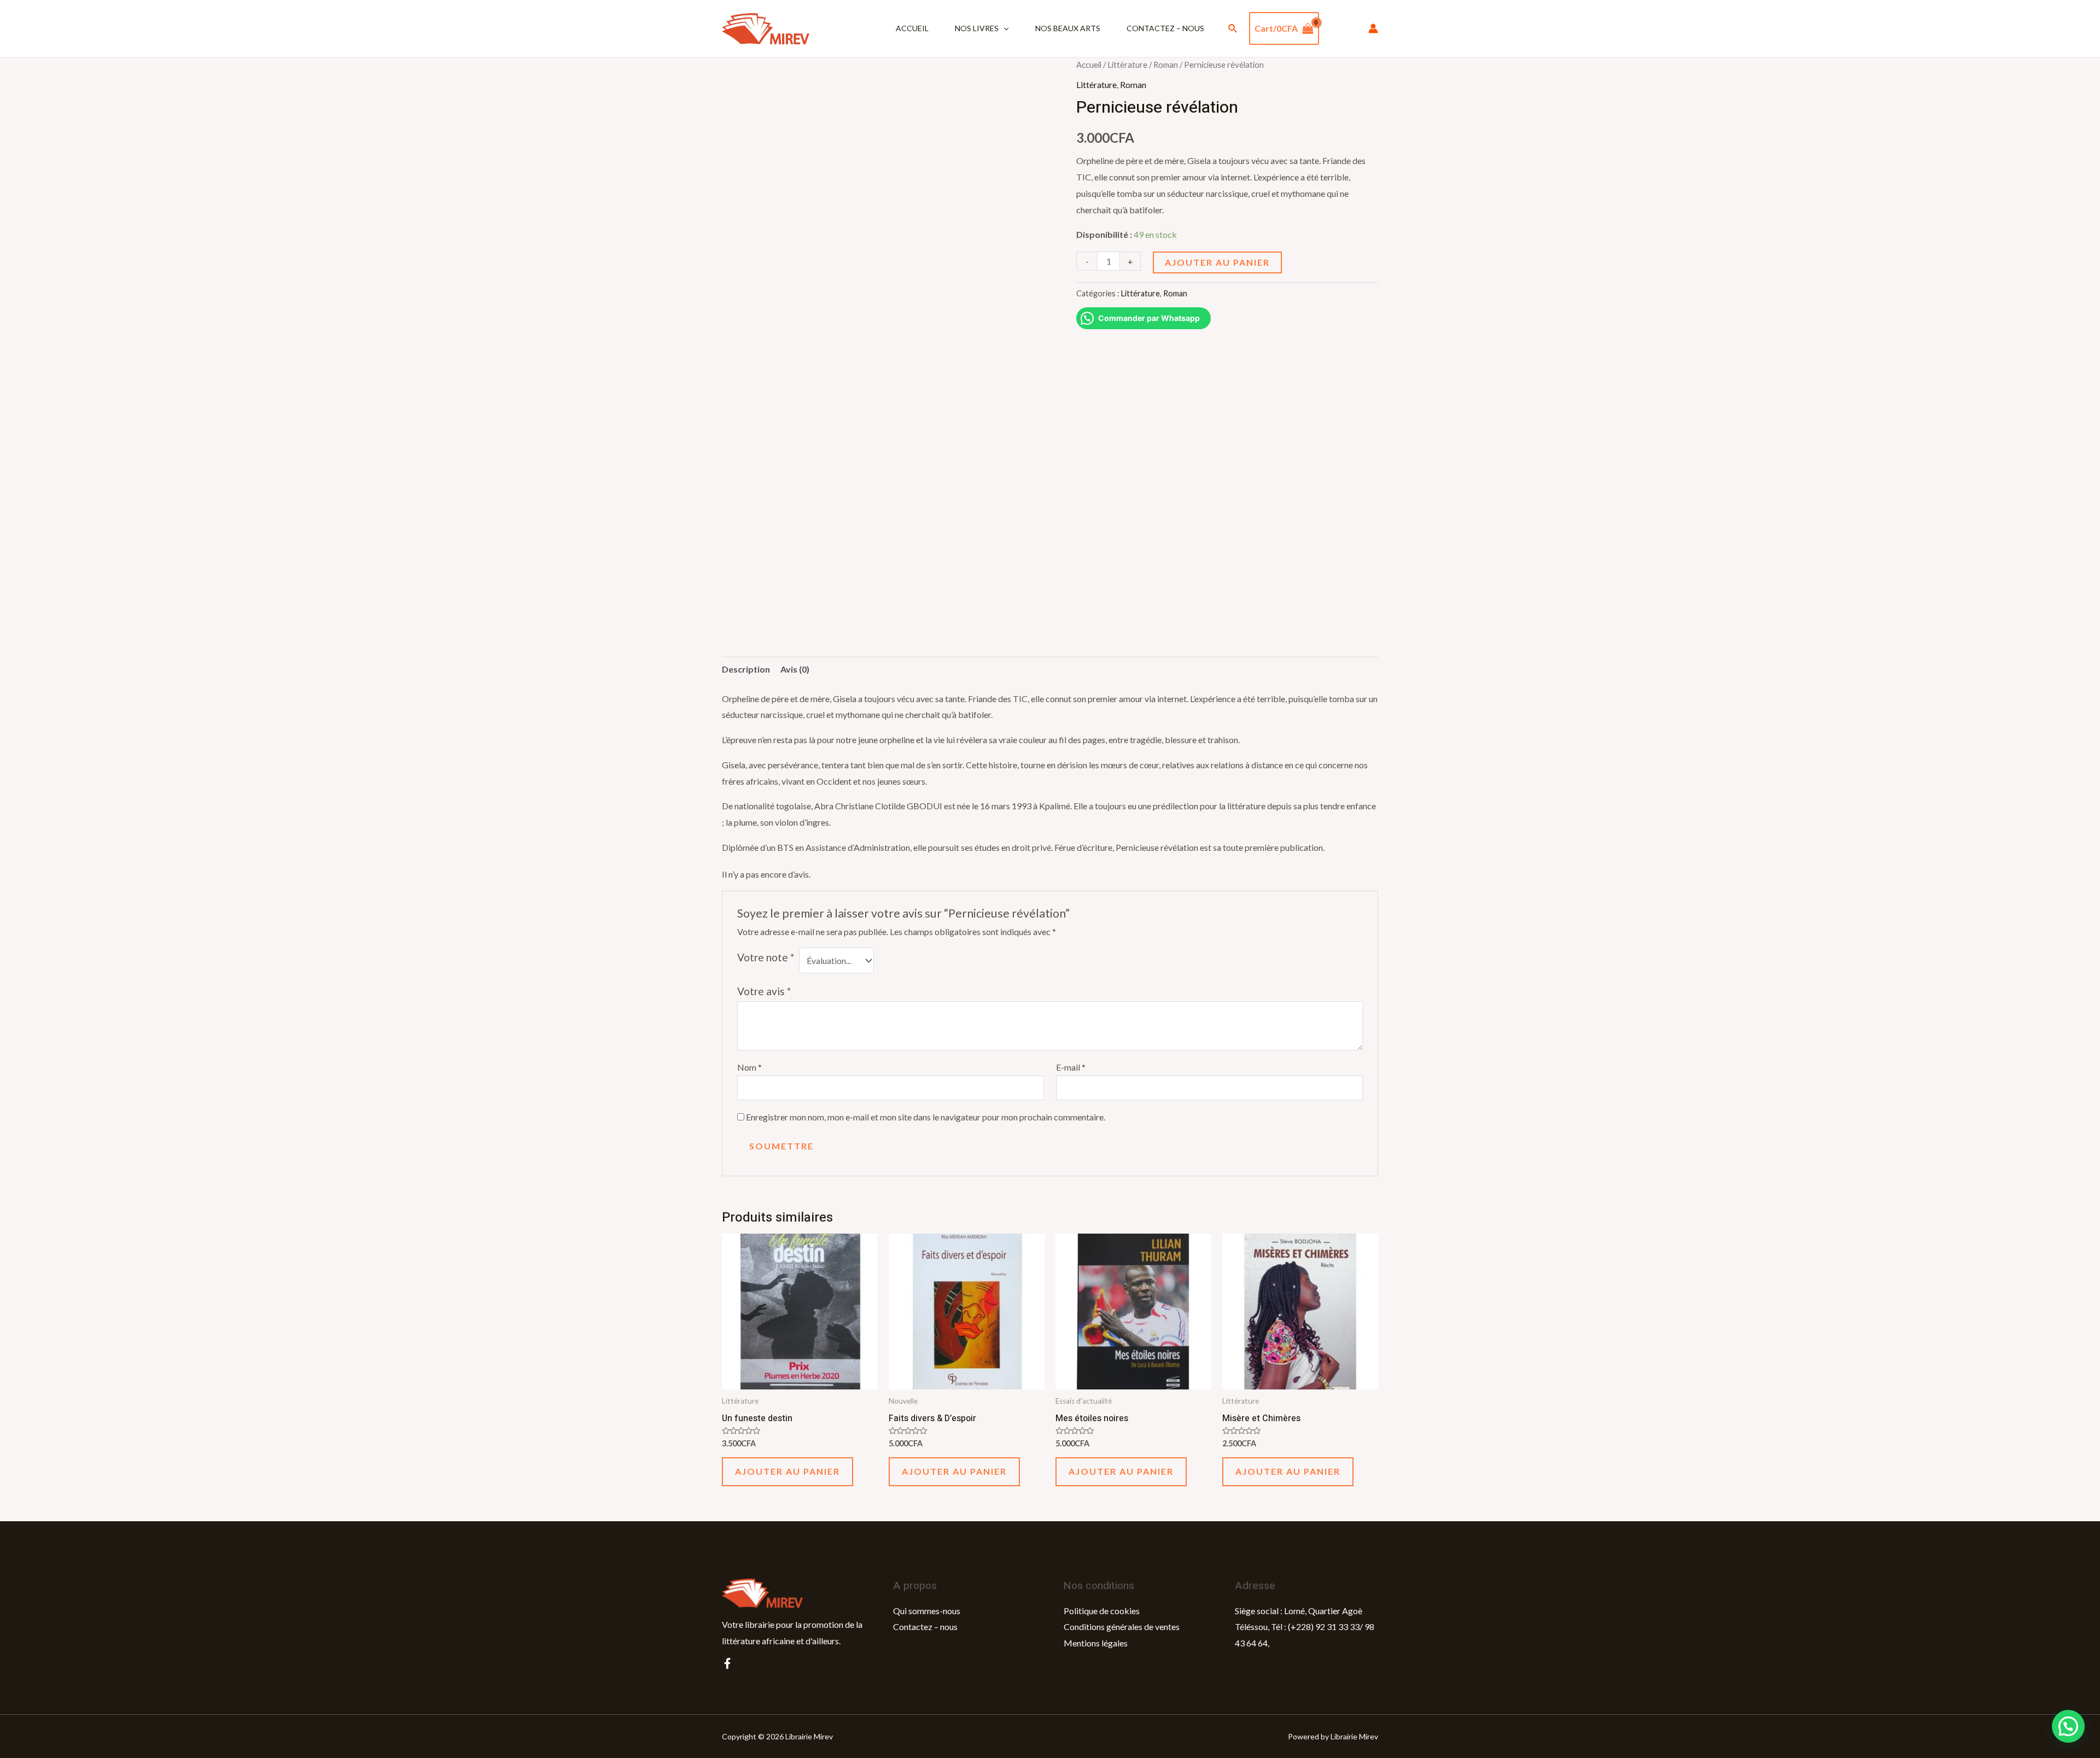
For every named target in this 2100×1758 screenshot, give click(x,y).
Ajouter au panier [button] (787, 1471)
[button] (2068, 1726)
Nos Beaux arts (1068, 28)
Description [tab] (746, 669)
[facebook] (727, 1663)
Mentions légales (1096, 1643)
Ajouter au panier (1217, 262)
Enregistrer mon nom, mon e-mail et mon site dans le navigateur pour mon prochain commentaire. (926, 1117)
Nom (749, 1067)
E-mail (1071, 1067)
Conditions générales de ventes (1122, 1626)
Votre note (766, 957)
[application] (1004, 28)
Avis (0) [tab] (795, 669)
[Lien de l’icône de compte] (1373, 28)
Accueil (912, 28)
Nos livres (977, 28)
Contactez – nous (1165, 28)
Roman (1166, 65)
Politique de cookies (1102, 1611)
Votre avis (764, 991)
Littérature (1127, 65)
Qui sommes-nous (927, 1611)
